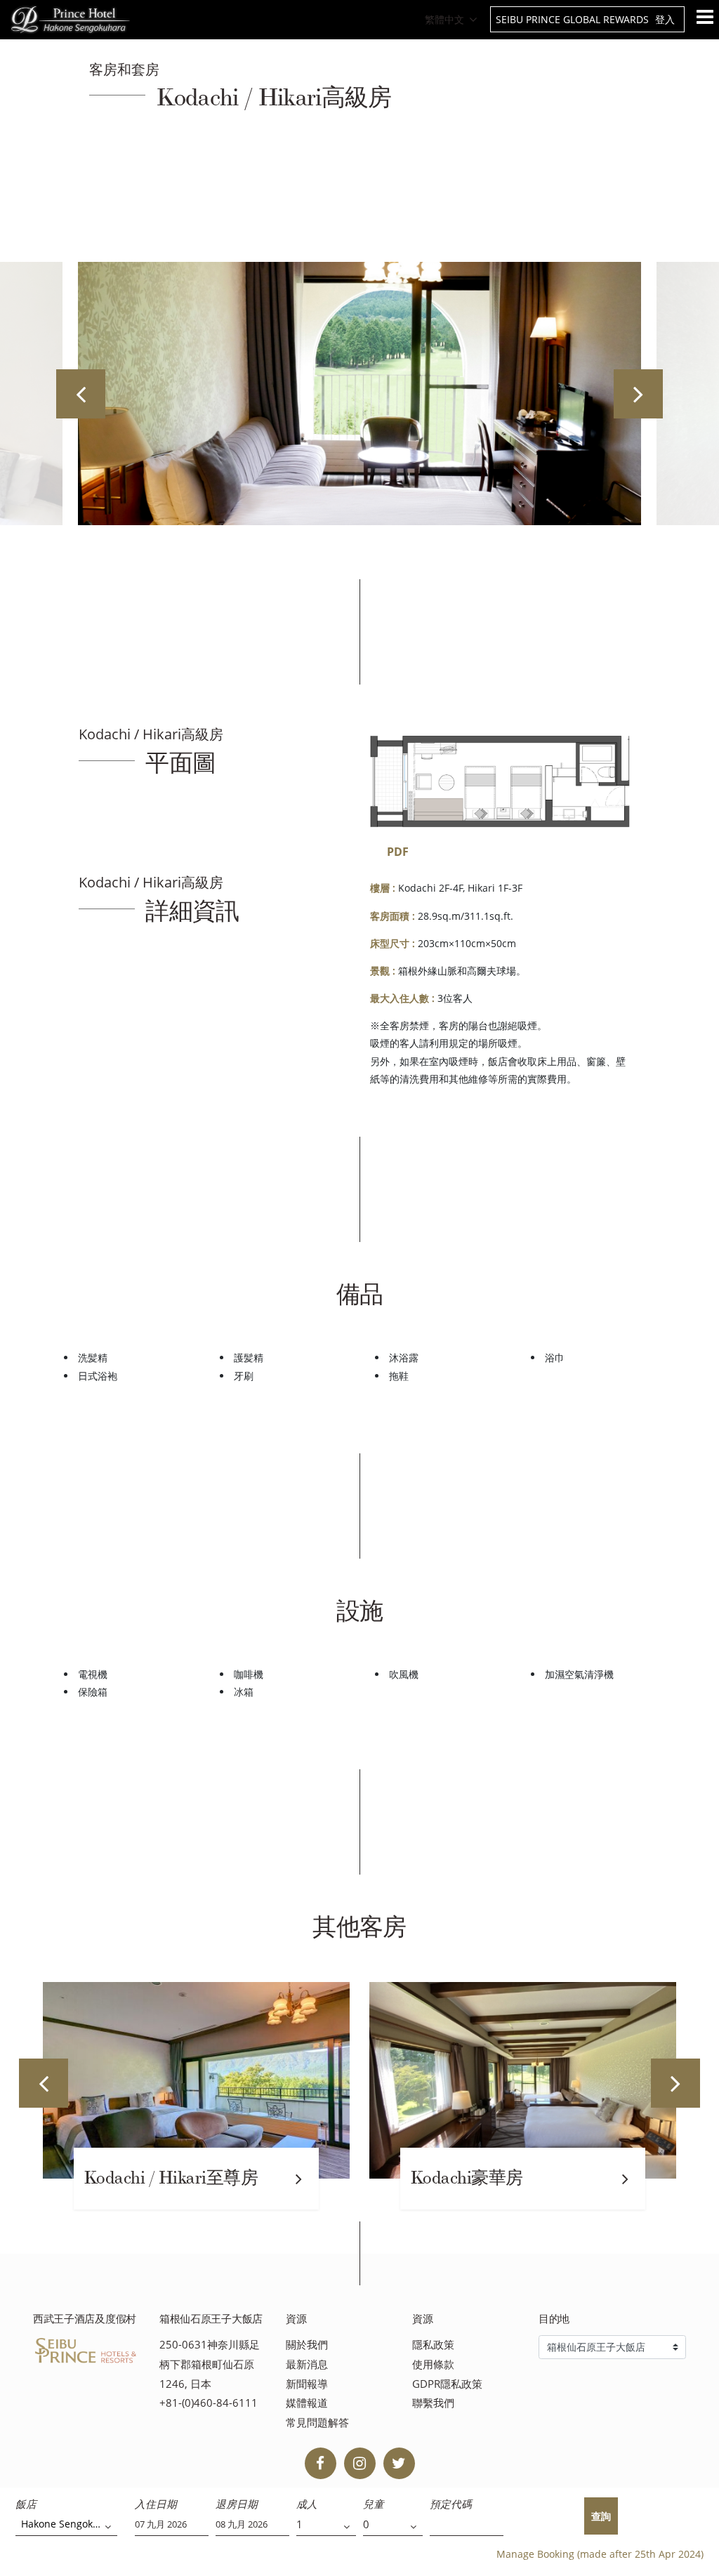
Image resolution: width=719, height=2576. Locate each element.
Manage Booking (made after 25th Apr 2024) (600, 2554)
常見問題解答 (317, 2423)
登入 (665, 19)
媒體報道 (307, 2403)
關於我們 (307, 2345)
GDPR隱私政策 (447, 2384)
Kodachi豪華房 (467, 2178)
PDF (398, 852)
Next (638, 394)
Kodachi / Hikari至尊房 (171, 2178)
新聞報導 (307, 2384)
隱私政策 (433, 2345)
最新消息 (307, 2364)
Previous (81, 394)
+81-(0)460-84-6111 (209, 2403)
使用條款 (433, 2364)
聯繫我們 (433, 2403)
